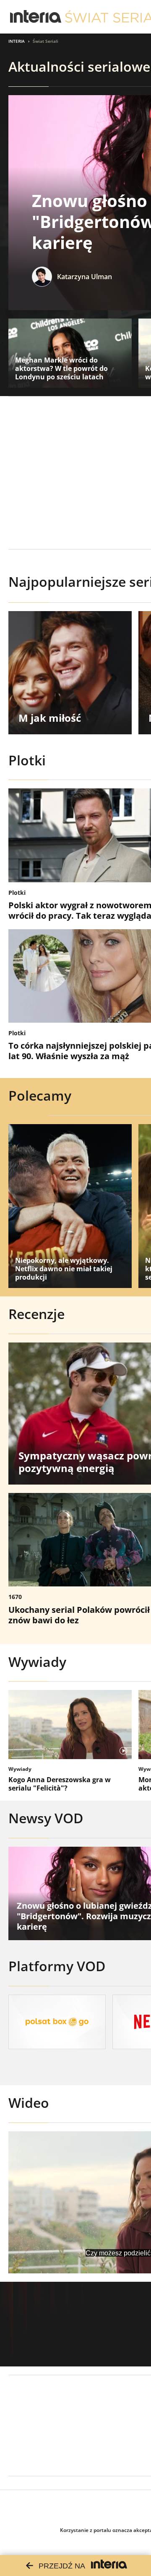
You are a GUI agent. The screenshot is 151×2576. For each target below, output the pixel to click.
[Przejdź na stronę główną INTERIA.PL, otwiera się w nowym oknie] (36, 17)
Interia (17, 41)
